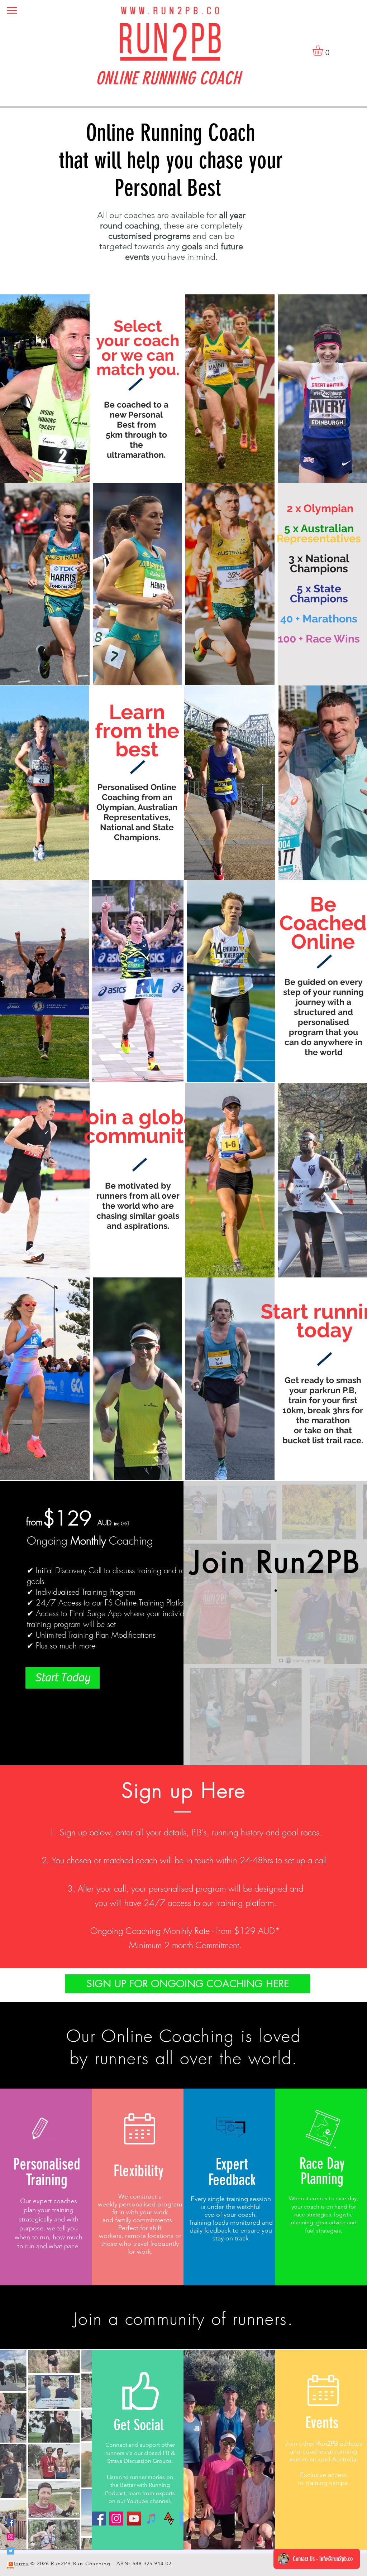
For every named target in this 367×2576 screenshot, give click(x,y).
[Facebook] (99, 2519)
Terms (21, 2563)
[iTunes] (151, 2519)
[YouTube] (134, 2519)
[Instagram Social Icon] (11, 2537)
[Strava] (169, 2519)
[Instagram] (116, 2519)
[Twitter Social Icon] (11, 2551)
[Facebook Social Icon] (11, 2522)
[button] (12, 10)
